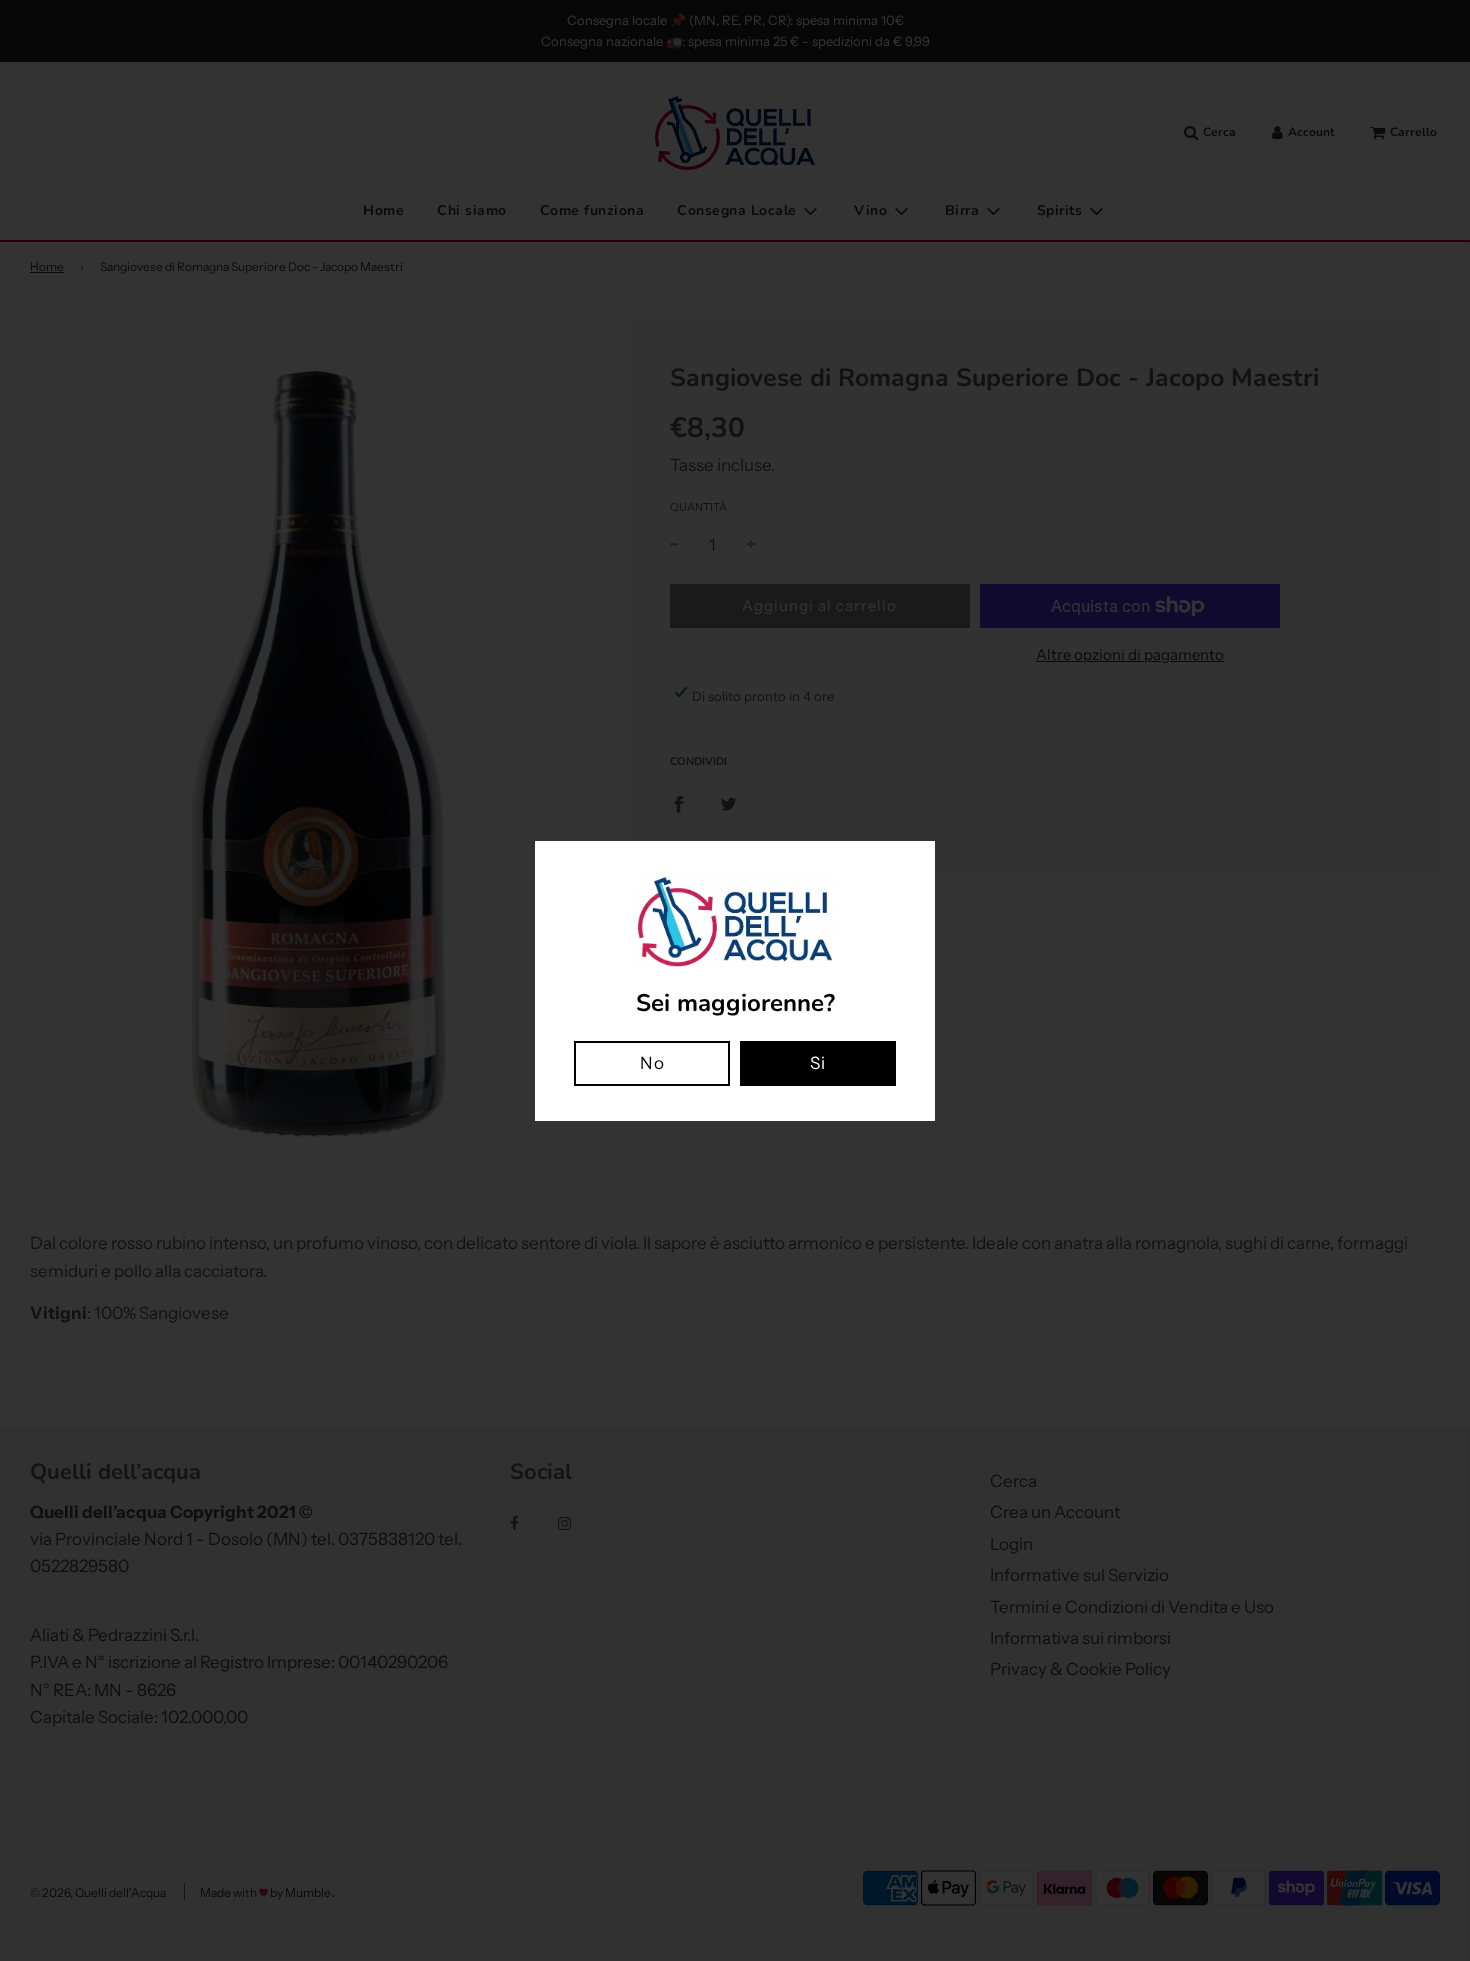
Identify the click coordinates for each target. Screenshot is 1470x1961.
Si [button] (818, 1063)
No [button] (652, 1063)
